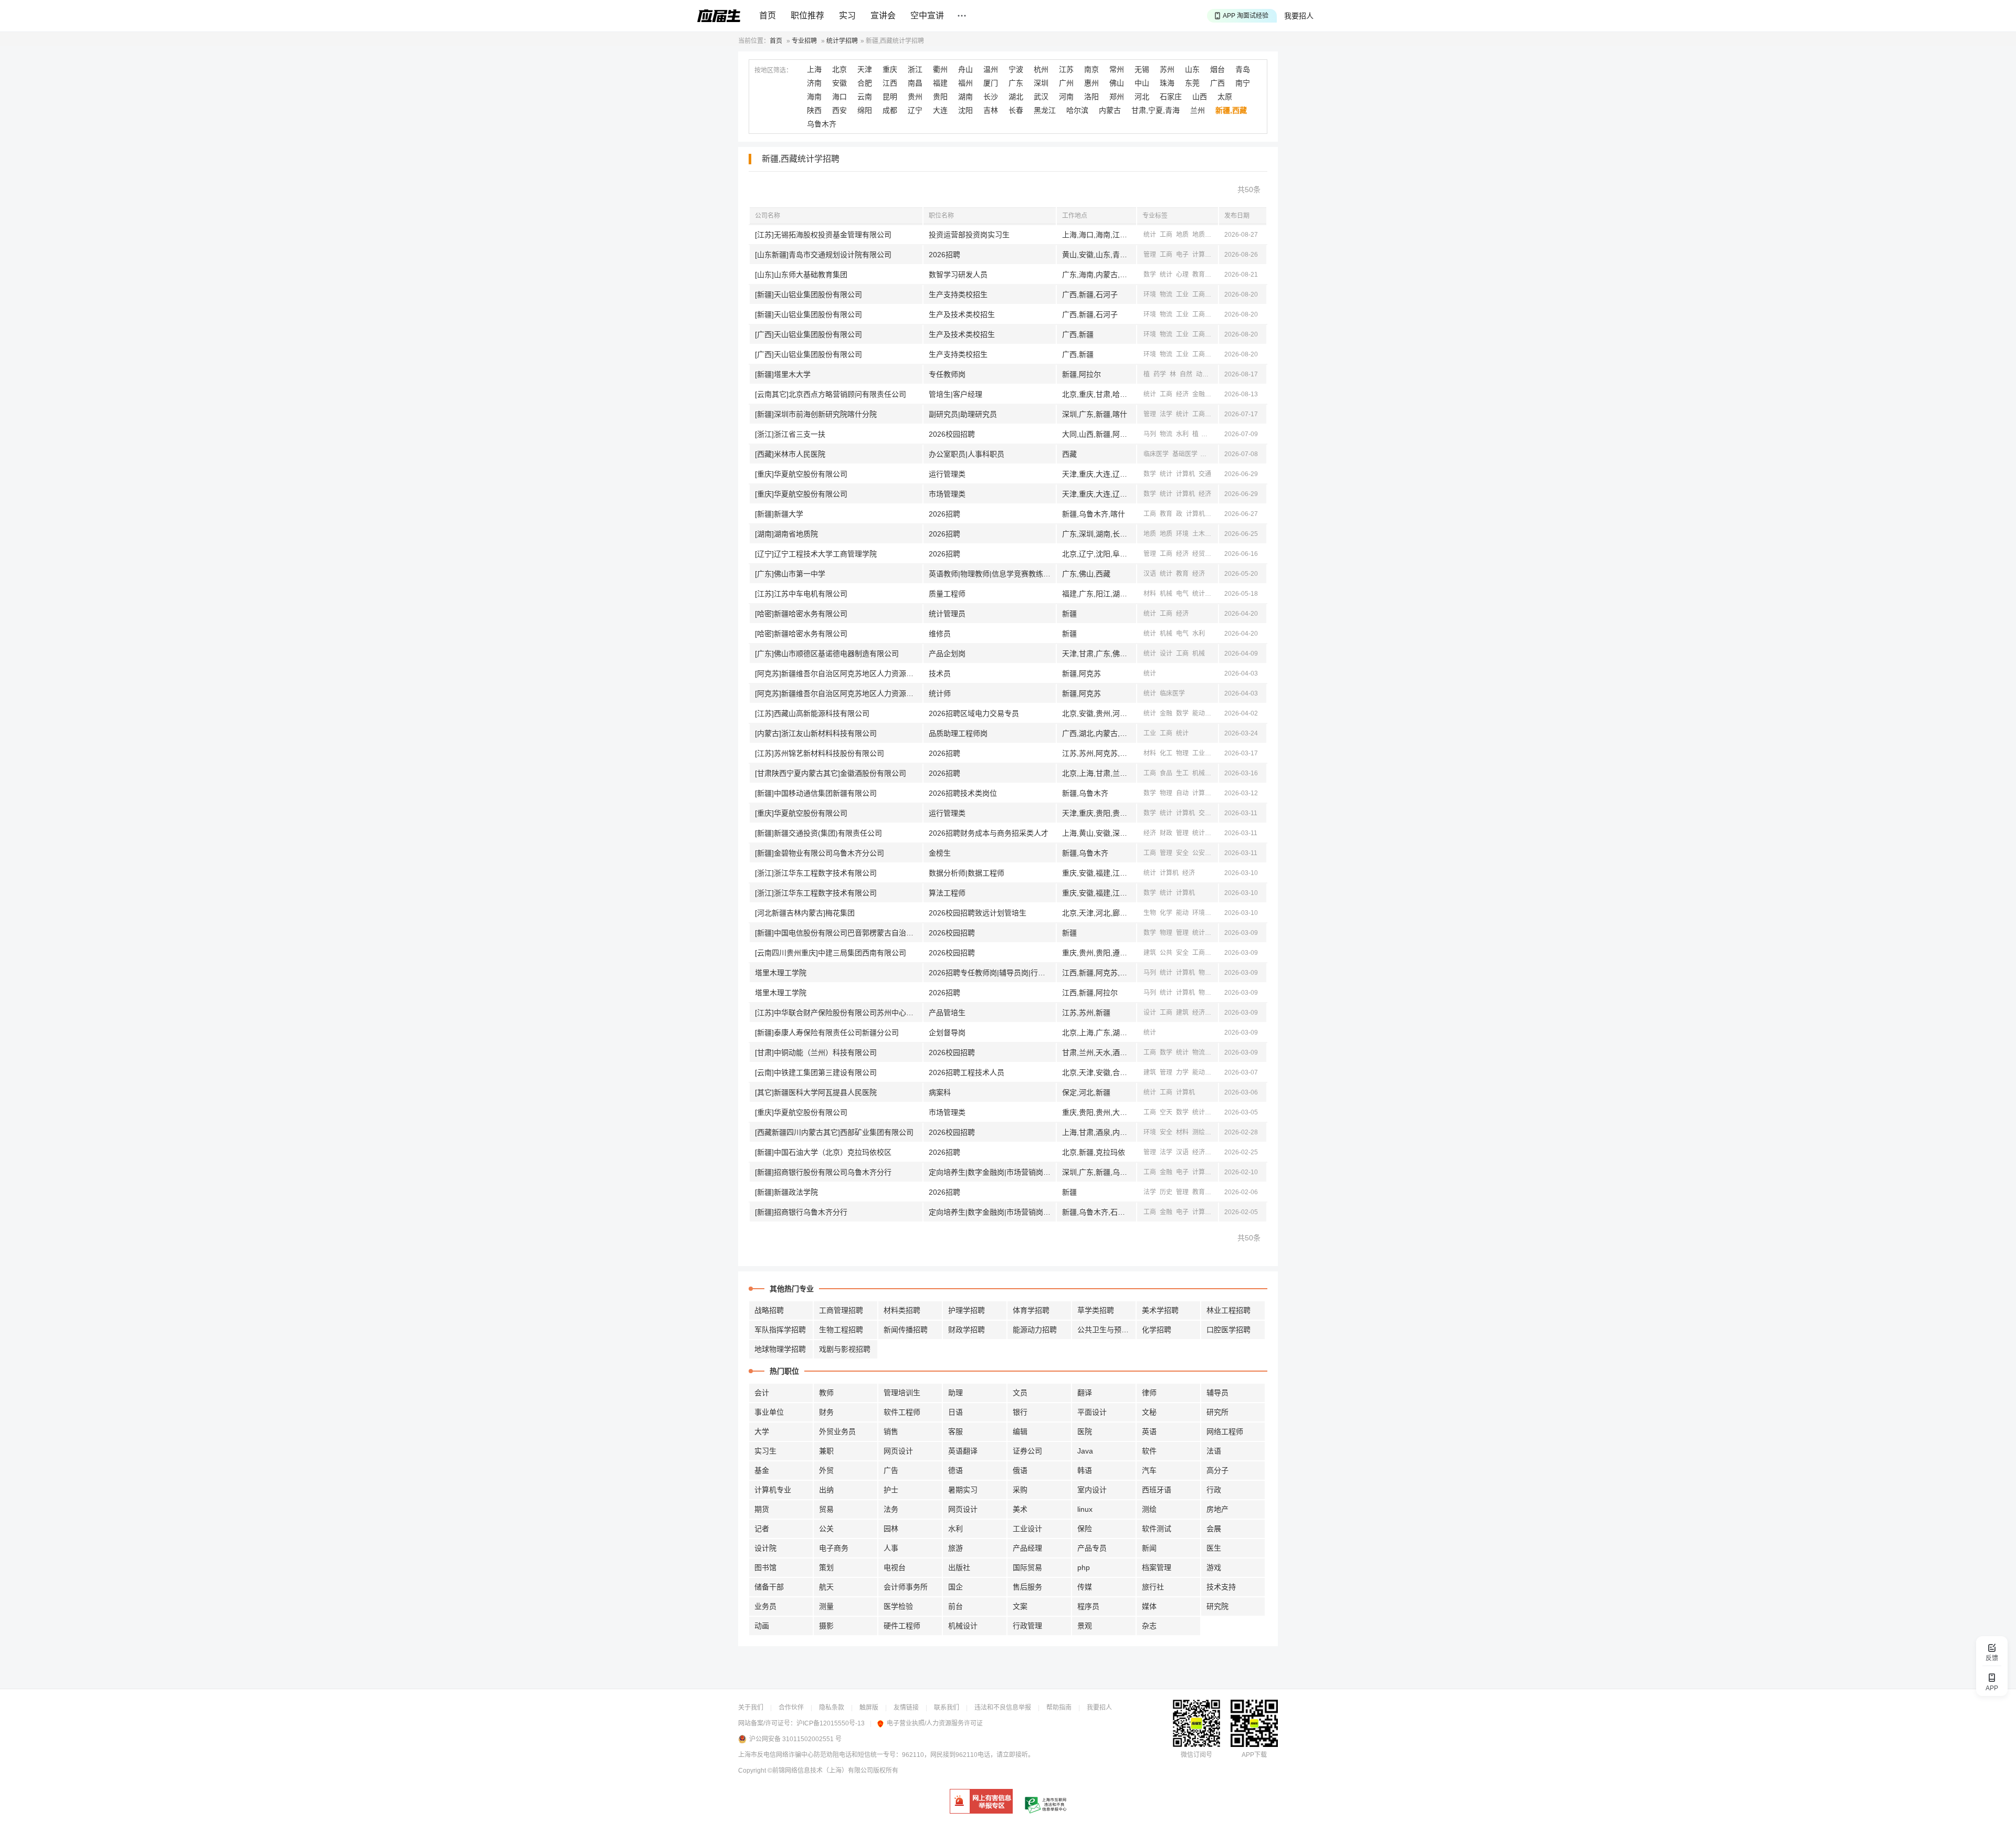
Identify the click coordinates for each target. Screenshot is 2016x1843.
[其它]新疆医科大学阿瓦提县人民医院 (816, 1092)
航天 (826, 1587)
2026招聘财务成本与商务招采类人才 (989, 833)
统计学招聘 (842, 41)
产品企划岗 (947, 654)
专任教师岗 (947, 374)
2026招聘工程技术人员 (967, 1072)
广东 (1016, 83)
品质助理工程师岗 (958, 733)
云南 (865, 97)
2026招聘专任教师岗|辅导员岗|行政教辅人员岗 (992, 973)
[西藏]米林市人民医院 (790, 454)
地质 (1182, 235)
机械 (1215, 294)
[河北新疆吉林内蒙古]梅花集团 (805, 913)
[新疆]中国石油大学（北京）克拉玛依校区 (823, 1152)
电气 (1182, 594)
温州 (991, 69)
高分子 (1217, 1470)
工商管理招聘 (841, 1310)
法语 (1214, 1451)
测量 (826, 1606)
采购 (1020, 1490)
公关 (826, 1529)
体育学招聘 (1031, 1310)
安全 (1182, 853)
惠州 (1091, 83)
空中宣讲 (927, 15)
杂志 (1149, 1626)
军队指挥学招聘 (780, 1330)
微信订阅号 (1196, 1755)
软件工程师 (902, 1412)
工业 (1182, 294)
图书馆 (765, 1567)
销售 (891, 1431)
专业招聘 (804, 41)
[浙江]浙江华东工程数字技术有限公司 (816, 873)
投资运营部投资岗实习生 (969, 235)
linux (1085, 1509)
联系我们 (947, 1708)
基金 (762, 1470)
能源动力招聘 (1035, 1330)
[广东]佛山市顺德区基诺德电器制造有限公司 (827, 654)
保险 (1085, 1529)
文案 (1020, 1606)
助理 (955, 1393)
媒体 (1149, 1606)
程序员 (1088, 1606)
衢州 (940, 69)
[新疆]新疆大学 (779, 514)
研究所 (1217, 1412)
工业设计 (1027, 1529)
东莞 (1192, 83)
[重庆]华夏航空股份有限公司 (801, 474)
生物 (1150, 913)
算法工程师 (947, 893)
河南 (1066, 97)
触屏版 (869, 1708)
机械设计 (963, 1626)
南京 (1091, 69)
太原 (1225, 97)
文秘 (1149, 1412)
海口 (839, 97)
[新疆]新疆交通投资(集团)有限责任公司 (818, 833)
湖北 (1016, 97)
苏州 (1167, 69)
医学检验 (898, 1606)
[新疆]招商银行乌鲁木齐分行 (801, 1212)
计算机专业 (773, 1490)
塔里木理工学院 (781, 973)
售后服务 (1027, 1587)
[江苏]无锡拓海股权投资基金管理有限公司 (823, 235)
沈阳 (965, 110)
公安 (1199, 853)
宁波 (1016, 69)
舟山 (965, 69)
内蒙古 (1110, 110)
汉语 (1150, 574)
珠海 (1167, 83)
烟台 (1217, 69)
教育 (1199, 275)
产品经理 (1027, 1548)
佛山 (1117, 83)
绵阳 (865, 110)
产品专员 (1092, 1548)
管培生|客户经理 (955, 394)
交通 (1205, 474)
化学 (1166, 913)
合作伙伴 (791, 1708)
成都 (890, 110)
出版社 (959, 1567)
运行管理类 (947, 474)
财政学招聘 (967, 1330)
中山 (1142, 83)
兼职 (826, 1451)
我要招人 (1299, 16)
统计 (1150, 235)
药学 (1160, 374)
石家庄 (1171, 97)
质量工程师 (947, 594)
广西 (1217, 83)
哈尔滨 (1077, 110)
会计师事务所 (906, 1587)
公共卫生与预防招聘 (1107, 1330)
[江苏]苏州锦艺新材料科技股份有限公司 (820, 753)
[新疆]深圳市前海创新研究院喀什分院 (816, 414)
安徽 (839, 83)
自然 (1186, 374)
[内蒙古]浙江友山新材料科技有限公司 (816, 733)
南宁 (1243, 83)
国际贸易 (1027, 1567)
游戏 (1214, 1567)
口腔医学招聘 (1228, 1330)
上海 (814, 69)
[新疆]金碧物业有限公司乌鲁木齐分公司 (820, 853)
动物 (1202, 374)
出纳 (826, 1490)
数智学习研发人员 (958, 275)
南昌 (915, 83)
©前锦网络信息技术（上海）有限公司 (820, 1771)
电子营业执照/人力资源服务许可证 (935, 1723)
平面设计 (1092, 1412)
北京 (839, 69)
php (1084, 1567)
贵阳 (940, 97)
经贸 (1215, 394)
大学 (762, 1431)
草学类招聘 (1096, 1310)
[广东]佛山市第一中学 (790, 574)
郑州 (1117, 97)
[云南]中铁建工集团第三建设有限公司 (816, 1072)
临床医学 (1156, 454)
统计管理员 (947, 614)
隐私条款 (832, 1708)
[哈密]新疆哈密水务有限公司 (801, 614)
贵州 (915, 97)
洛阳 (1091, 97)
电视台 (895, 1567)
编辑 (1020, 1431)
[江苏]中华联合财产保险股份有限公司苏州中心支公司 (839, 1013)
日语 (955, 1412)
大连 (940, 110)
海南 (814, 97)
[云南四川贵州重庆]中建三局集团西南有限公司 (831, 953)
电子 (1182, 255)
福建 (940, 83)
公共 (1166, 953)
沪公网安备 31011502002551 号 (795, 1739)
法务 (891, 1509)
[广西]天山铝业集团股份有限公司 (808, 334)
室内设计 (1092, 1490)
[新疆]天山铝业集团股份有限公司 (808, 294)
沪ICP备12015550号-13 (831, 1723)
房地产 (1217, 1509)
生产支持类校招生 (958, 294)
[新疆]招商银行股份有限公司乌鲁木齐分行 (823, 1172)
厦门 (991, 83)
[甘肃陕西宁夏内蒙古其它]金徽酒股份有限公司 (831, 773)
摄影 (826, 1626)
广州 (1066, 83)
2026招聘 (944, 255)
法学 (1166, 414)
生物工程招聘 (841, 1330)
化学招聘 (1157, 1330)
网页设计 (898, 1451)
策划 (826, 1567)
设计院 (765, 1548)
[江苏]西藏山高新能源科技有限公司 (812, 713)
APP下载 (1254, 1755)
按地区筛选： (773, 70)
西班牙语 (1157, 1490)
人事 (891, 1548)
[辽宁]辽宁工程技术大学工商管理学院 (816, 554)
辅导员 (1217, 1393)
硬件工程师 (902, 1626)
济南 (814, 83)
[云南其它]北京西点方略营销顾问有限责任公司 (831, 394)
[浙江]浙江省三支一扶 (790, 434)
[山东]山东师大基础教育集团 (801, 275)
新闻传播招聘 (906, 1330)
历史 (1166, 1192)
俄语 (1020, 1470)
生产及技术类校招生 (962, 314)
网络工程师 (1225, 1431)
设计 (1166, 654)
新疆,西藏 (1231, 110)
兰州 (1198, 110)
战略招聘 (769, 1310)
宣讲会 (883, 15)
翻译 (1085, 1393)
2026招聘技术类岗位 (963, 793)
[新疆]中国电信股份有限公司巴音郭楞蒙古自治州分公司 (839, 933)
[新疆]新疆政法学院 (786, 1192)
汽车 (1149, 1470)
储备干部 (769, 1587)
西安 (839, 110)
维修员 (940, 634)
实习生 (765, 1451)
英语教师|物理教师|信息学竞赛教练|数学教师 (992, 574)
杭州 (1041, 69)
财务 (826, 1412)
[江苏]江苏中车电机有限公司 (801, 594)
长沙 (991, 97)
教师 (826, 1393)
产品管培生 (947, 1013)
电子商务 (834, 1548)
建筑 (1150, 953)
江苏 (1066, 69)
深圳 (1041, 83)
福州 (965, 83)
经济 (1182, 394)
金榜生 (940, 853)
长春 (1016, 110)
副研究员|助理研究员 (963, 414)
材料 (1150, 594)
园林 (891, 1529)
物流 (1166, 294)
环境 (1150, 294)
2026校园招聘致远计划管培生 (978, 913)
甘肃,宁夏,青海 (1156, 110)
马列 (1150, 434)
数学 (1150, 275)
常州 (1117, 69)
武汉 (1041, 97)
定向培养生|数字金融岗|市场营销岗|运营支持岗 (992, 1172)
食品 (1166, 773)
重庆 (890, 69)
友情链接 (906, 1708)
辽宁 (915, 110)
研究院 (1217, 1606)
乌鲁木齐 (822, 124)
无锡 (1142, 69)
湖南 (965, 97)
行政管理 (1027, 1626)
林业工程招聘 (1228, 1310)
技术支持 (1221, 1587)
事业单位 (769, 1412)
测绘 (1199, 1132)
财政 (1166, 833)
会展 (1214, 1529)
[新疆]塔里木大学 (783, 374)
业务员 (765, 1606)
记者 (762, 1529)
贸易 (826, 1509)
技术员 (940, 673)
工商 (1166, 235)
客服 (955, 1431)
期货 (762, 1509)
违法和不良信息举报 (1003, 1708)
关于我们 (751, 1708)
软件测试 (1157, 1529)
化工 (1166, 753)
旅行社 (1153, 1587)
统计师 (940, 693)
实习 (847, 15)
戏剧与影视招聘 (845, 1349)
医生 (1214, 1548)
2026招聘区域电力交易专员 (974, 713)
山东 (1192, 69)
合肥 (865, 83)
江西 (890, 83)
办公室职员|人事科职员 (967, 454)
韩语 (1085, 1470)
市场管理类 (947, 494)
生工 (1182, 773)
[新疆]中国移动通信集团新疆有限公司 (816, 793)
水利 (1182, 434)
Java (1085, 1451)
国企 (955, 1587)
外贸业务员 (837, 1431)
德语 (955, 1470)
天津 (865, 69)
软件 (1149, 1451)
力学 (1182, 1072)
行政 (1214, 1490)
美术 (1020, 1509)
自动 (1182, 793)
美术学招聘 (1160, 1310)
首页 (768, 15)
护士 (891, 1490)
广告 (891, 1470)
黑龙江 (1045, 110)
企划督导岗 (947, 1033)
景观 (1085, 1626)
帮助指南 (1059, 1708)
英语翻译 (963, 1451)
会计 (762, 1393)
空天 (1166, 1112)
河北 (1142, 97)
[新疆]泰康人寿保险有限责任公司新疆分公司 (827, 1033)
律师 (1149, 1393)
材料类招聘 (902, 1310)
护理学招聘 (967, 1310)
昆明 (890, 97)
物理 (1182, 753)
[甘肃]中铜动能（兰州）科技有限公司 (816, 1052)
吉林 (991, 110)
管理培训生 (902, 1393)
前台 (955, 1606)
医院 (1085, 1431)
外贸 (826, 1470)
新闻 (1215, 275)
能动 (1199, 713)
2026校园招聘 (952, 434)
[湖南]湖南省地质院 (786, 534)
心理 (1182, 275)
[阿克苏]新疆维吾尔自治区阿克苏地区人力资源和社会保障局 (839, 673)
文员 (1020, 1393)
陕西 (814, 110)
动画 (762, 1626)
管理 (1150, 255)
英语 (1149, 1431)
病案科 (940, 1092)
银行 (1020, 1412)
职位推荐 (807, 15)
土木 (1199, 534)
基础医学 (1185, 454)
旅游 (955, 1548)
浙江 (915, 69)
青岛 (1243, 69)
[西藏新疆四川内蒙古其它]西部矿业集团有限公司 (834, 1132)
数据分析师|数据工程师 (967, 873)
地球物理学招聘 (780, 1349)
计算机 (1202, 255)
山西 (1200, 97)
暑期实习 (963, 1490)
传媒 (1085, 1587)
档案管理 (1157, 1567)
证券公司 (1027, 1451)
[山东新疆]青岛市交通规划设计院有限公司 (823, 255)
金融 (1215, 235)
